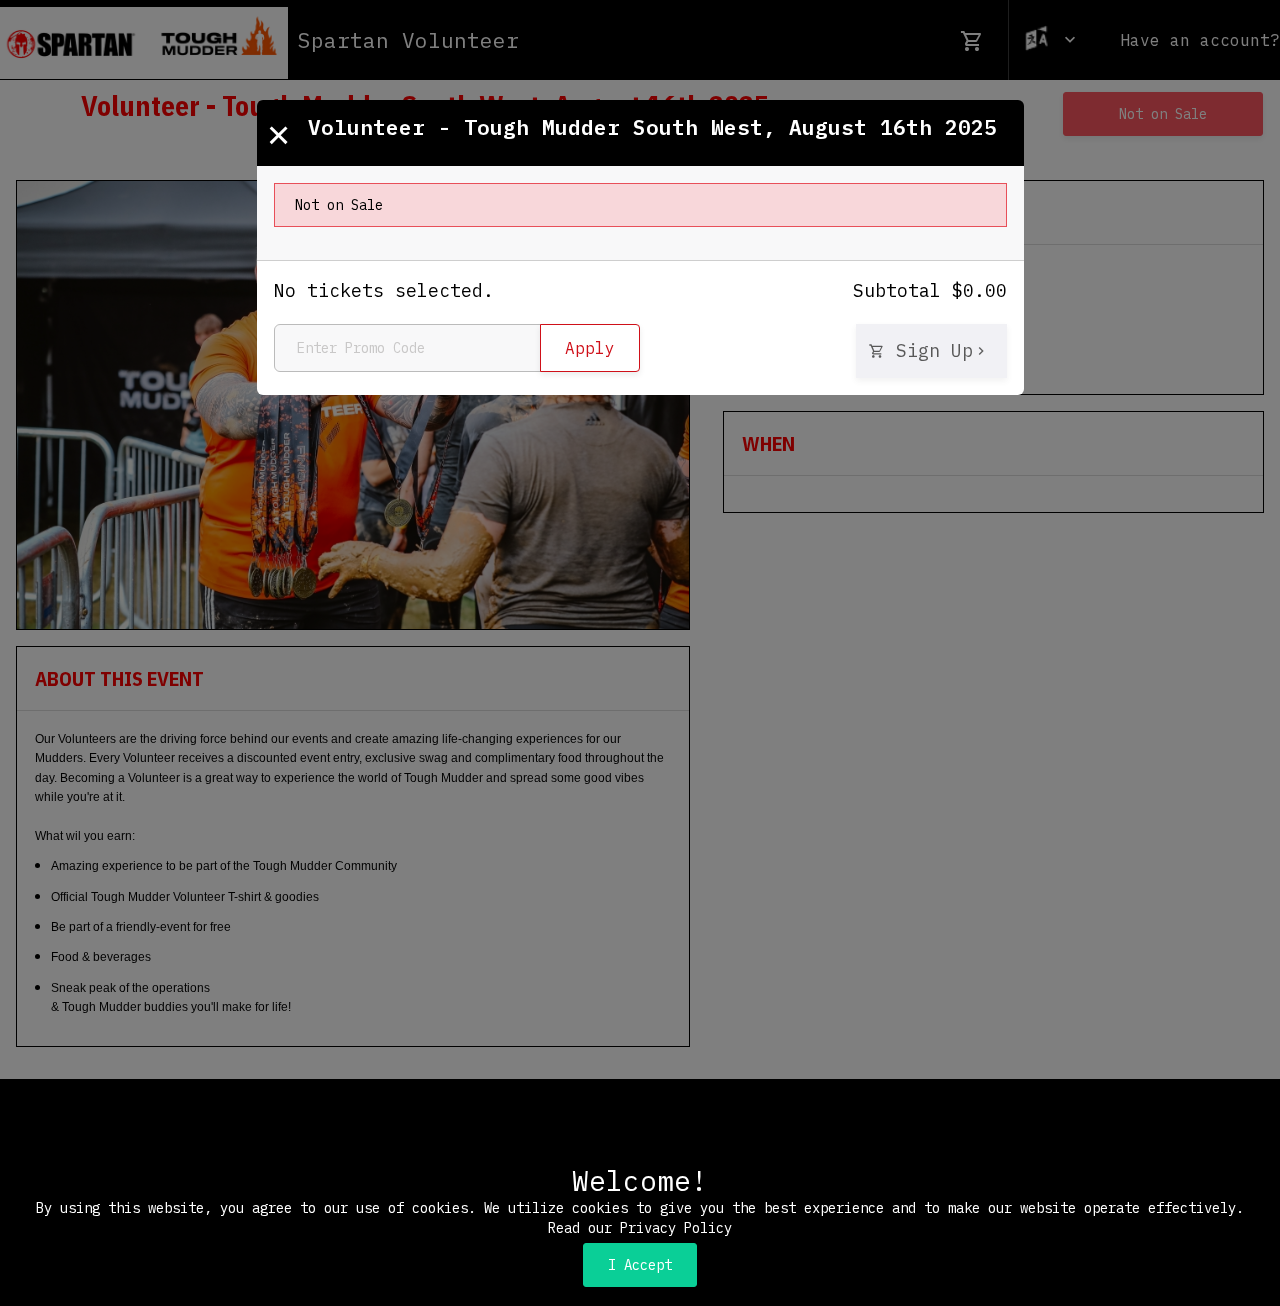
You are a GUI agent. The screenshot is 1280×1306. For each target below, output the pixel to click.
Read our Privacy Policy (640, 1228)
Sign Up (929, 350)
